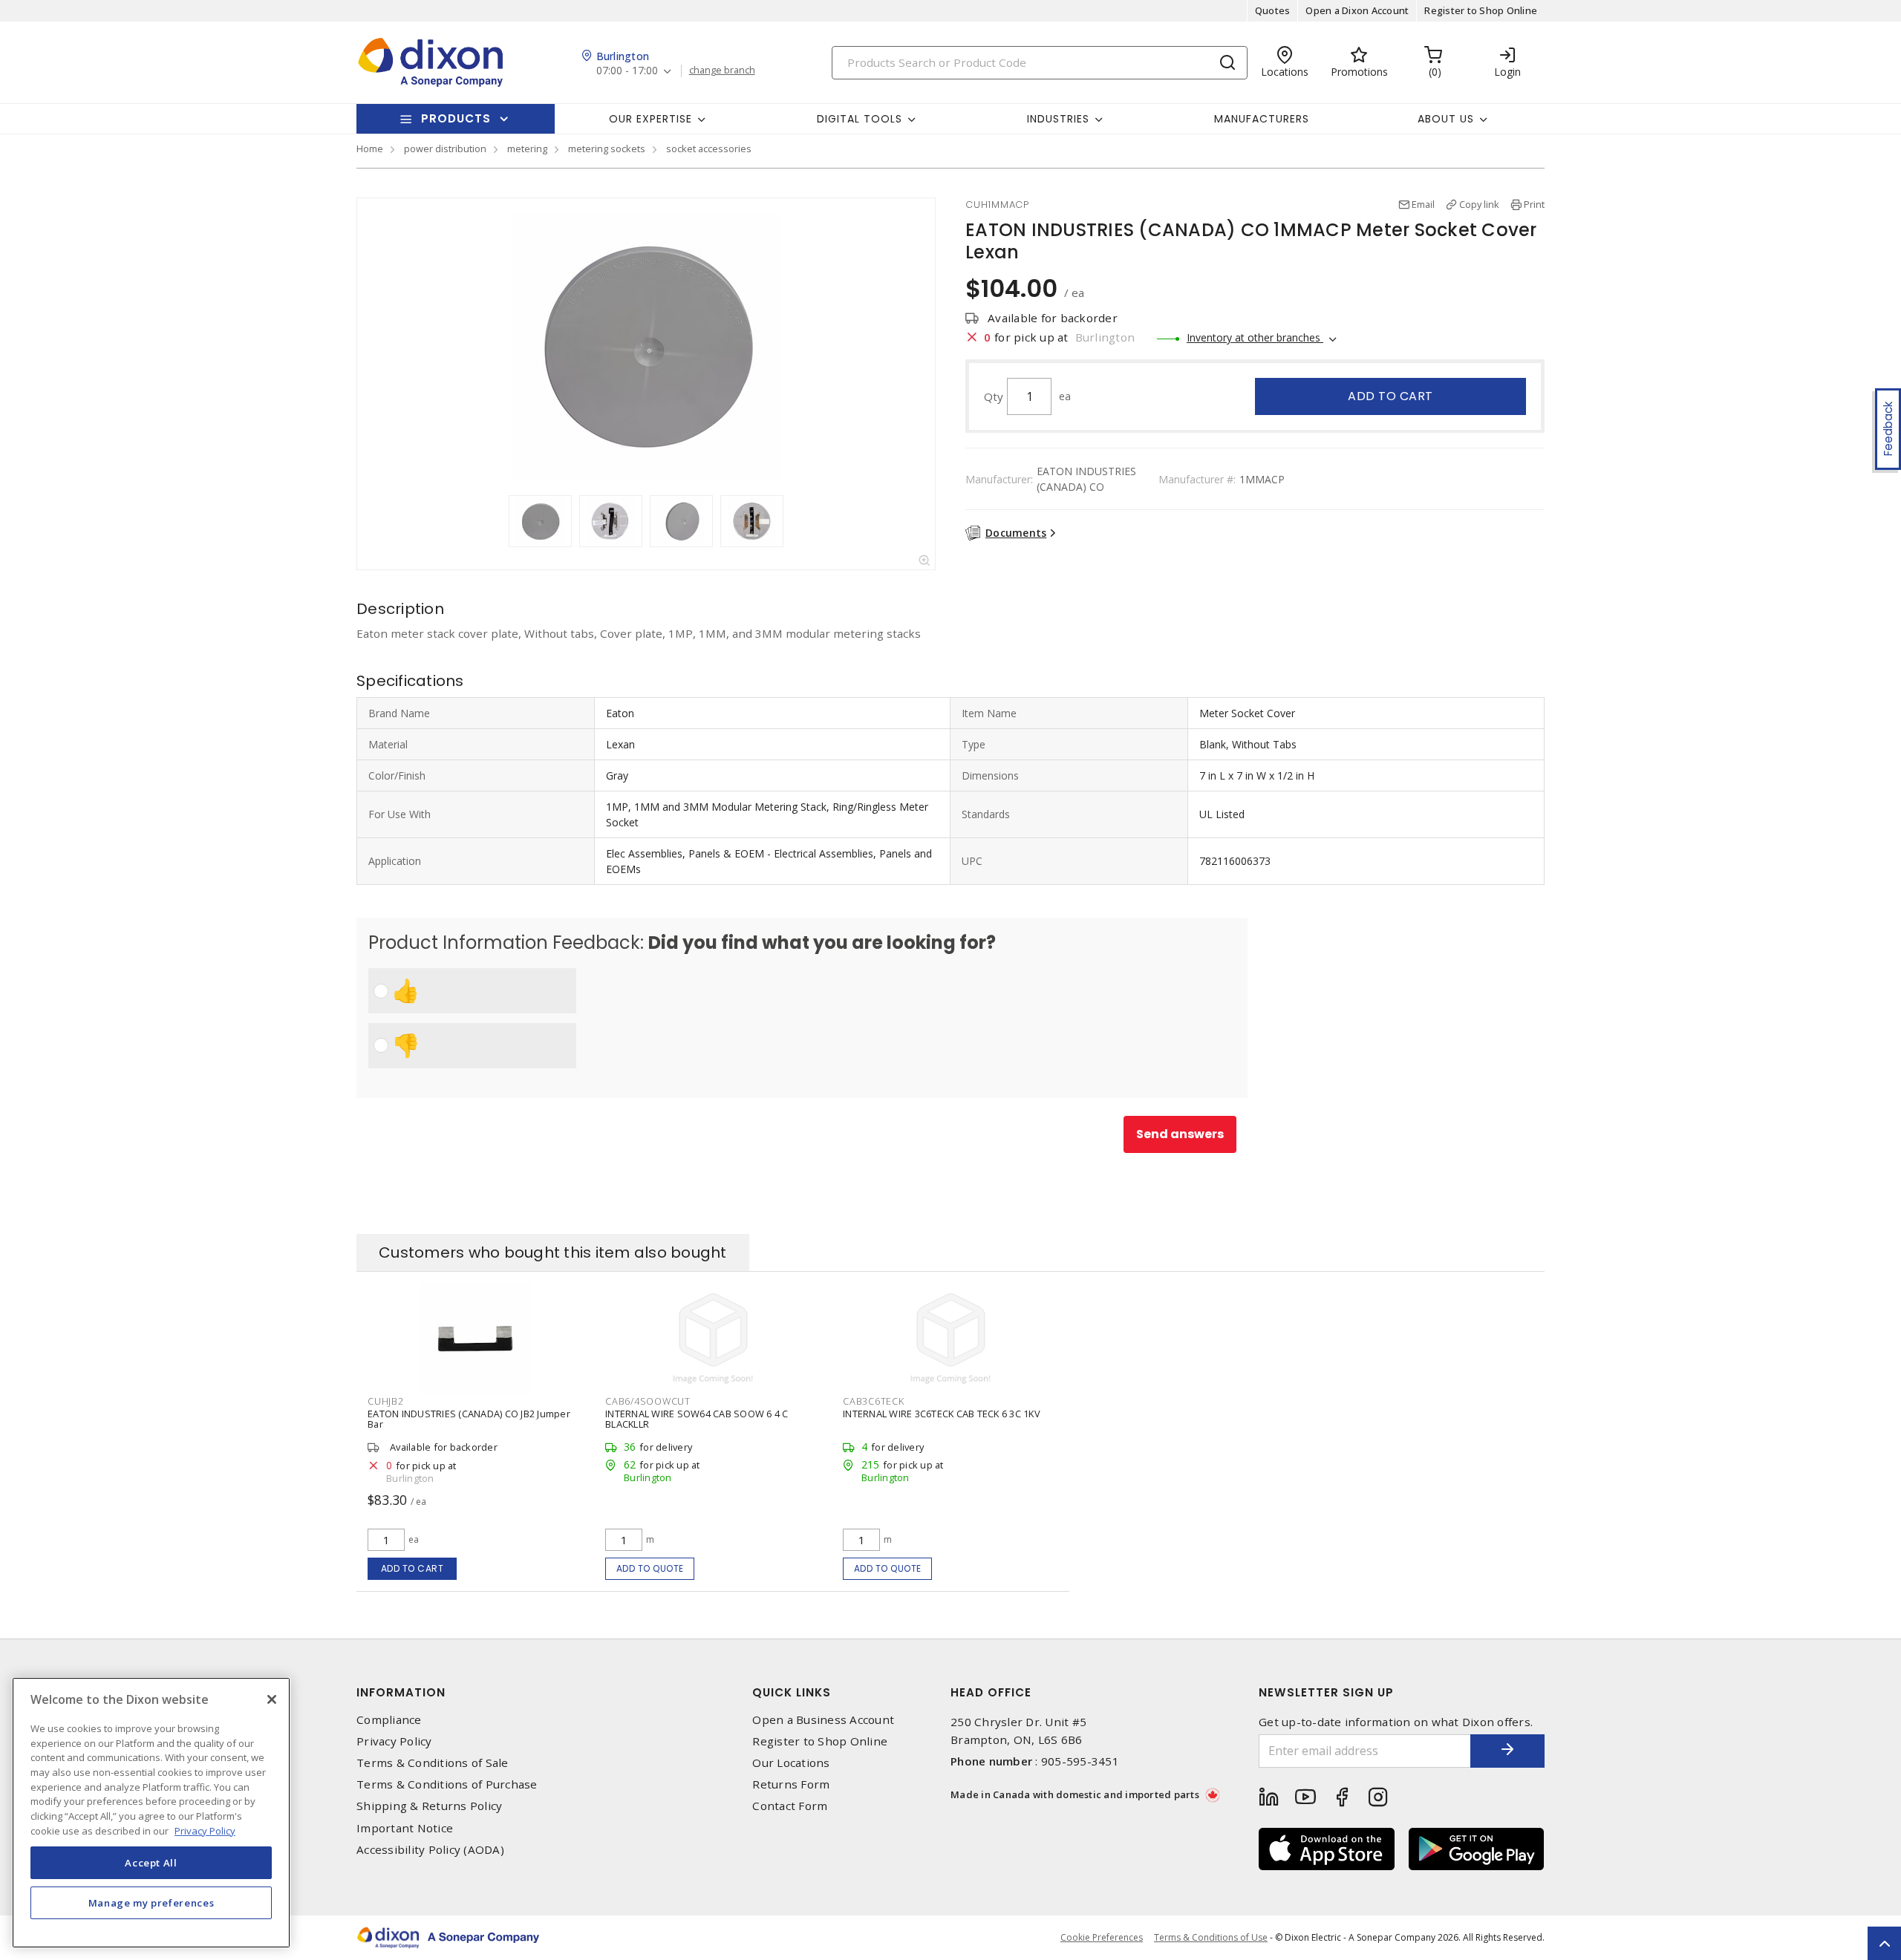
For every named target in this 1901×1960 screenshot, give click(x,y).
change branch (722, 71)
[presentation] (495, 521)
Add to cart (1390, 396)
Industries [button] (1058, 119)
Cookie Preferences (1102, 1938)
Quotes (1273, 10)
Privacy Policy (394, 1741)
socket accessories (709, 148)
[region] (151, 1813)
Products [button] (456, 118)
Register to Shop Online (1481, 10)
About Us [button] (1446, 119)
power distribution (445, 148)
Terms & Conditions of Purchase (447, 1784)
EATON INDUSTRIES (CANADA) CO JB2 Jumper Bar (469, 1419)
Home (370, 148)
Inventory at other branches (1255, 337)
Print (1534, 204)
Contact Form (790, 1806)
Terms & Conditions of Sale (433, 1763)
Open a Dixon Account (1357, 10)
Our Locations (791, 1763)
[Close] (272, 1699)
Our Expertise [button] (650, 119)
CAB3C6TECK (874, 1401)
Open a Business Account (823, 1720)
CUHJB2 (386, 1401)
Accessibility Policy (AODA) (430, 1850)
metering (527, 148)
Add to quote (650, 1568)
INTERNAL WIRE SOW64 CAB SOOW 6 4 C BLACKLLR (697, 1419)
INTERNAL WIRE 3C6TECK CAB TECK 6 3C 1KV (942, 1414)
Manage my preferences (151, 1902)
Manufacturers (1262, 119)
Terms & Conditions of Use (1211, 1937)
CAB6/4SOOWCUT (648, 1401)
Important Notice (405, 1828)
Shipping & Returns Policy (429, 1806)
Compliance (389, 1720)
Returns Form (791, 1784)
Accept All (151, 1862)
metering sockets (607, 148)
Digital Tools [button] (860, 119)
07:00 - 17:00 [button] (627, 71)
